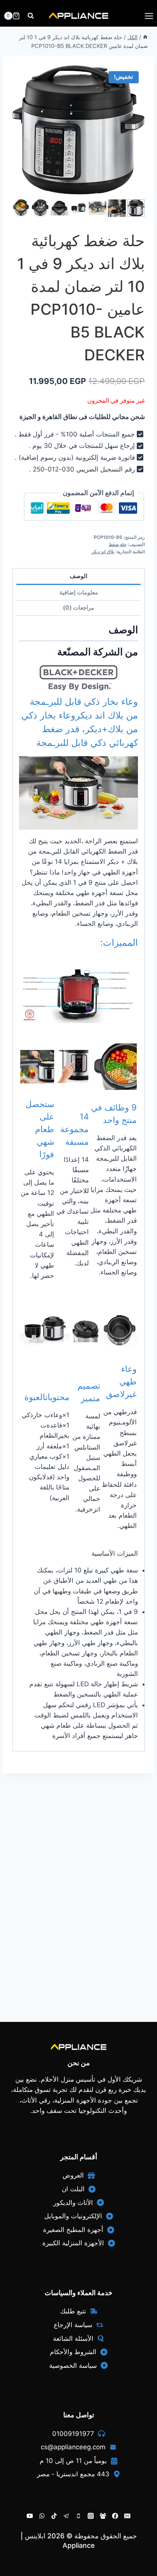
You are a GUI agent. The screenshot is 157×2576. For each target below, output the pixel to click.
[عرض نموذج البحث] (31, 16)
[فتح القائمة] (149, 16)
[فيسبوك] (115, 2516)
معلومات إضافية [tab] (79, 592)
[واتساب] (42, 2516)
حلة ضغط (118, 544)
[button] (136, 208)
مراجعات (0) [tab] (78, 608)
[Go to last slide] (16, 208)
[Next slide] (141, 208)
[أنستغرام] (91, 2516)
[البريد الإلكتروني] (127, 2516)
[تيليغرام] (66, 2516)
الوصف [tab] (78, 576)
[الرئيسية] (145, 37)
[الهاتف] (78, 2516)
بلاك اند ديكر (103, 552)
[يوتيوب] (30, 2516)
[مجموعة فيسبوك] (103, 2516)
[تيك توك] (54, 2516)
